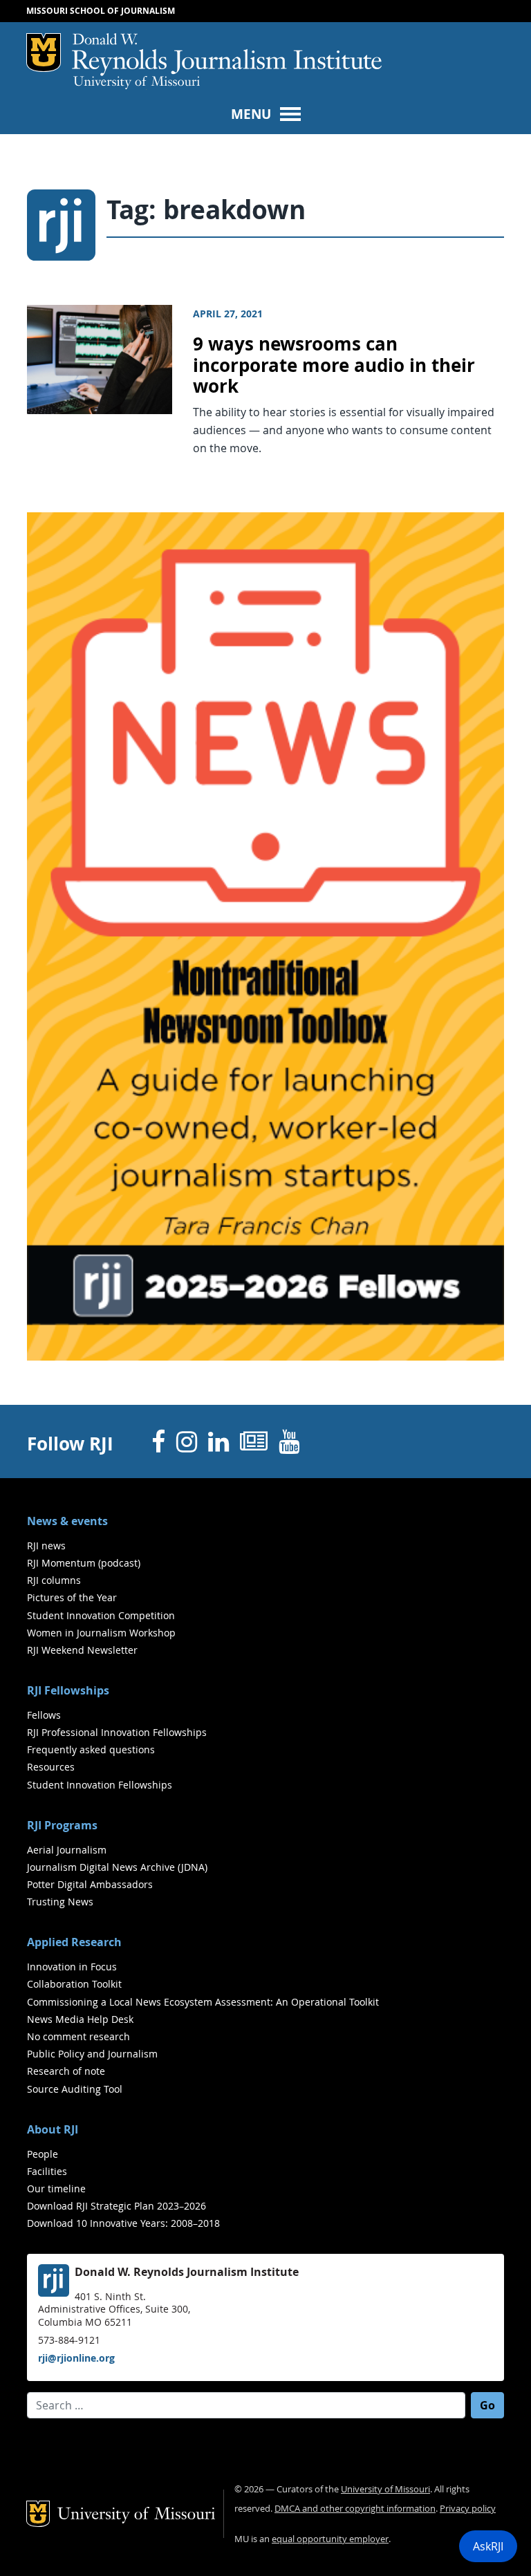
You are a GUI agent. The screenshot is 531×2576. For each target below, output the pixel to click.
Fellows (44, 1715)
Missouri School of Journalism (101, 11)
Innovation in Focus (72, 1967)
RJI (227, 55)
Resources (51, 1767)
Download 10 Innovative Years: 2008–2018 (123, 2223)
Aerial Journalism (67, 1850)
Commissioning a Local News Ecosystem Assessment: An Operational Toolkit (203, 2002)
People (43, 2154)
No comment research (78, 2036)
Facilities (47, 2171)
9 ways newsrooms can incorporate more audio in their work (334, 365)
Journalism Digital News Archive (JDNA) (117, 1867)
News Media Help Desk (80, 2019)
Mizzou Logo (44, 53)
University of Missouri (137, 83)
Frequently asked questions (91, 1749)
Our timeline (56, 2188)
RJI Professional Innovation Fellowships (117, 1732)
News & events (67, 1521)
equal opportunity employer (330, 2539)
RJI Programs (62, 1825)
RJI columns (54, 1580)
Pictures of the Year (72, 1597)
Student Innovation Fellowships (100, 1785)
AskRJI (488, 2546)
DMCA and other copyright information (355, 2509)
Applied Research (74, 1942)
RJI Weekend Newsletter (82, 1650)
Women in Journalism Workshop (101, 1633)
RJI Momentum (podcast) (84, 1563)
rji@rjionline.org (76, 2358)
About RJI (53, 2129)
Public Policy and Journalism (92, 2054)
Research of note (66, 2071)
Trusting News (60, 1902)
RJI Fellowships (68, 1690)
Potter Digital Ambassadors (90, 1884)
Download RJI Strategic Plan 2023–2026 (117, 2206)
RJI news (46, 1546)
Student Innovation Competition (101, 1615)
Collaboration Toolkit (74, 1984)
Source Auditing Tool (75, 2089)
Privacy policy (468, 2509)
